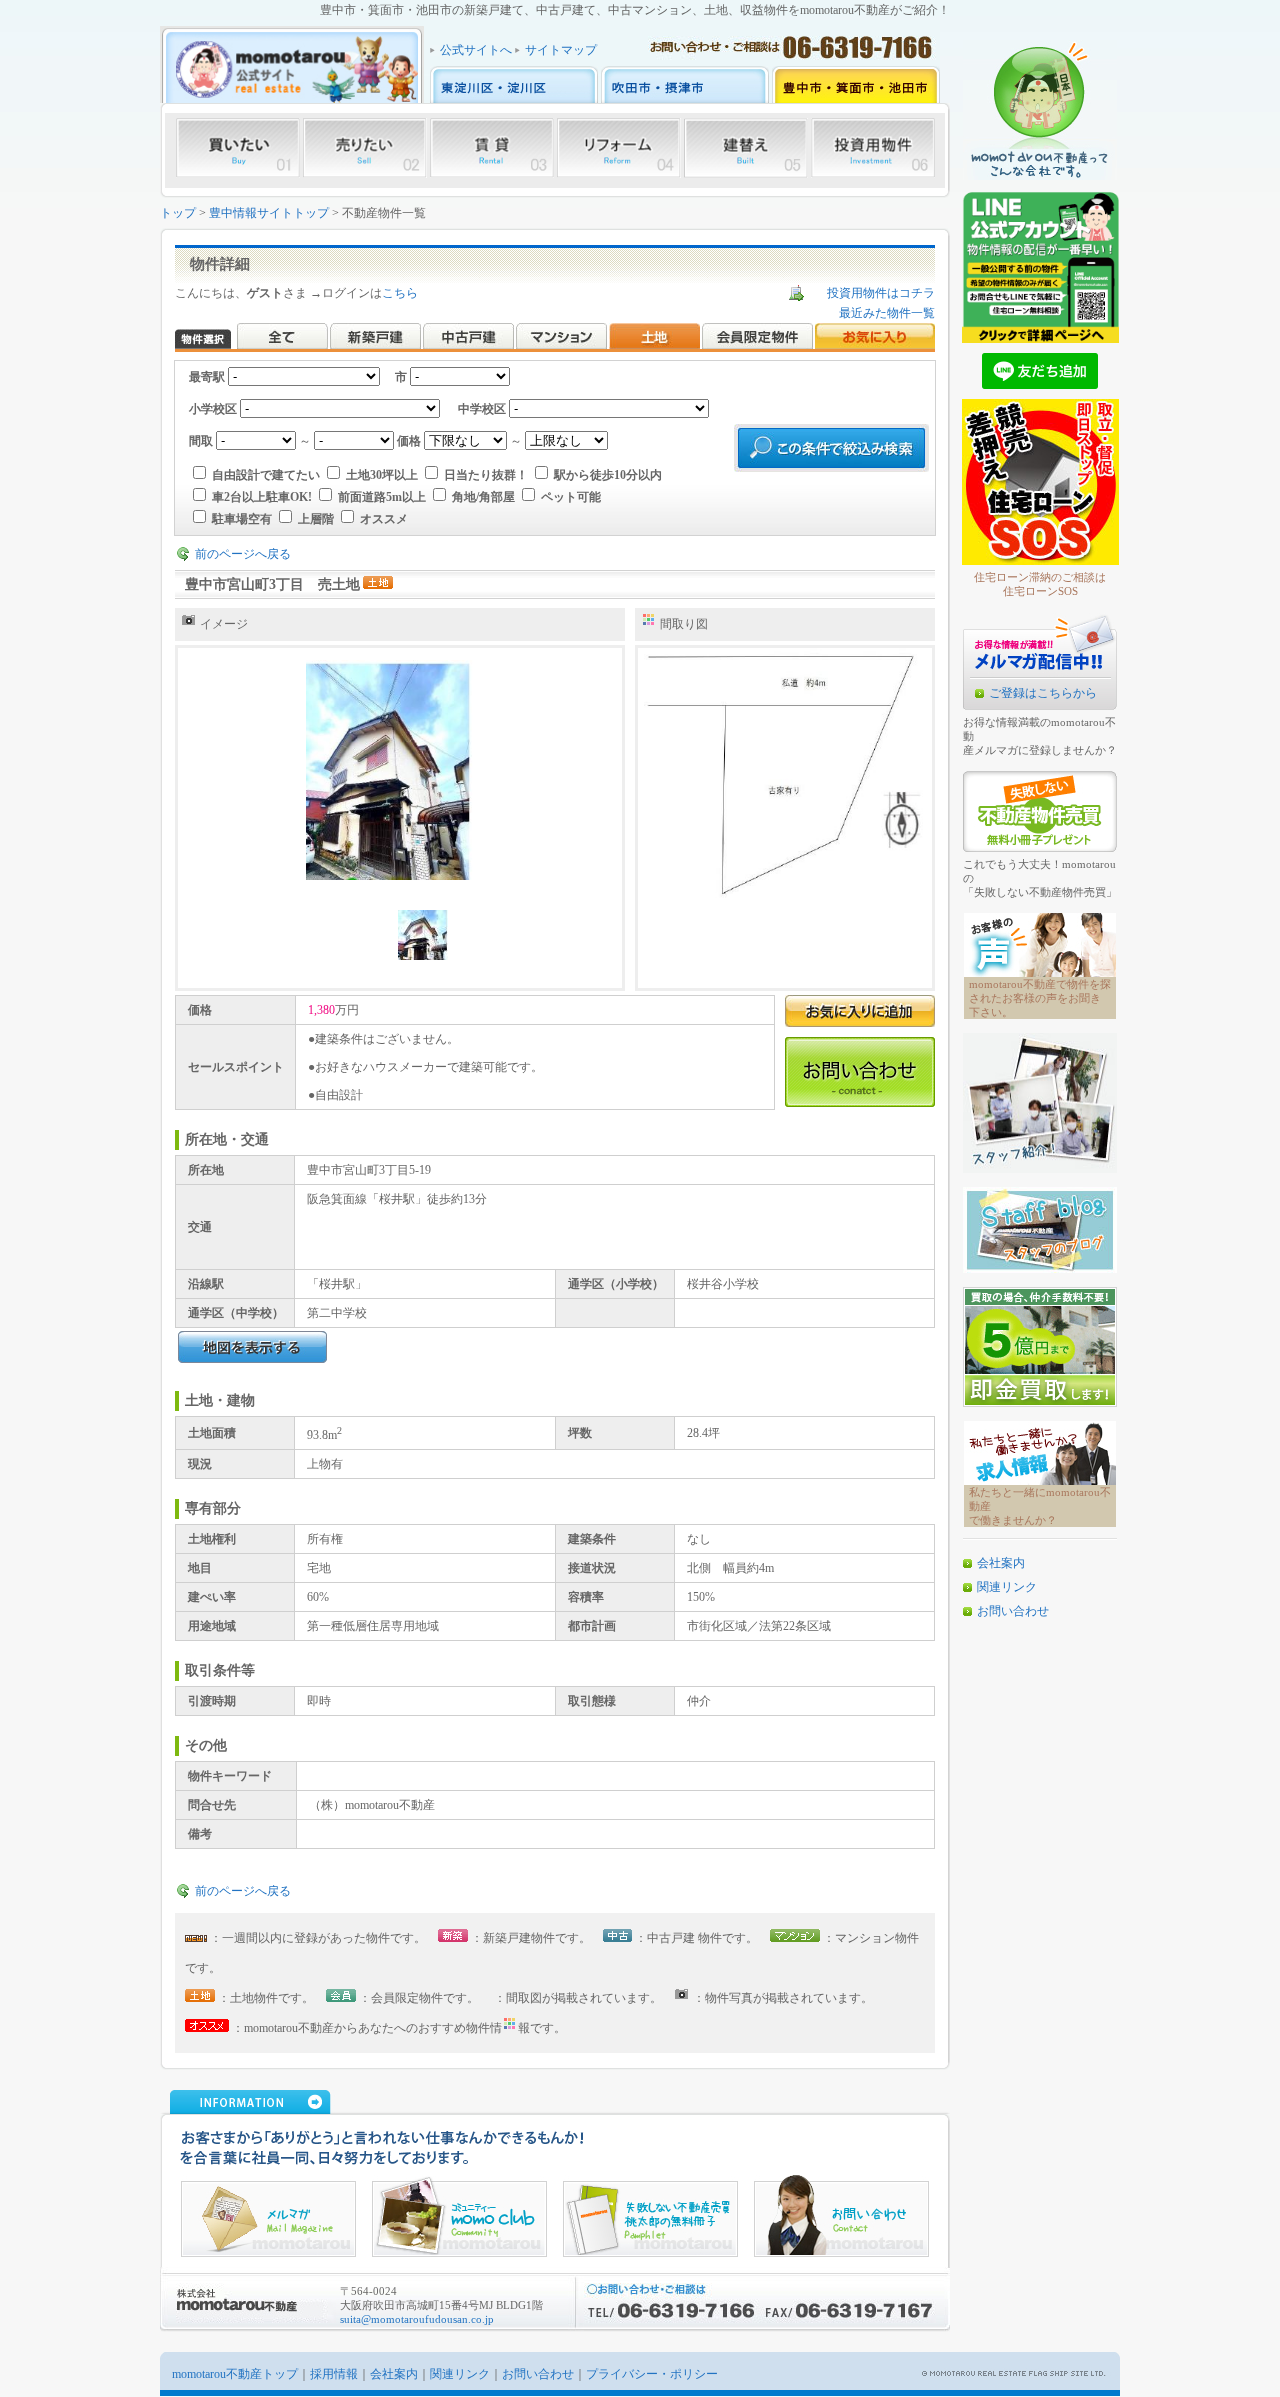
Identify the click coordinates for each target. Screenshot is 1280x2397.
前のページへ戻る (243, 554)
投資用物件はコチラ (881, 293)
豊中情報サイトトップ (269, 213)
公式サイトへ (476, 50)
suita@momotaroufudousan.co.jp (417, 2319)
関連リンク (1007, 1587)
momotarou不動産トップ (235, 2374)
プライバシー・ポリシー (652, 2374)
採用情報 (334, 2374)
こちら (400, 293)
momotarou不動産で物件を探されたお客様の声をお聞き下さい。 (1040, 998)
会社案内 (1001, 1563)
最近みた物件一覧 (887, 313)
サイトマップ (561, 50)
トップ (178, 213)
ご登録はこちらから (1043, 693)
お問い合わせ (1013, 1611)
